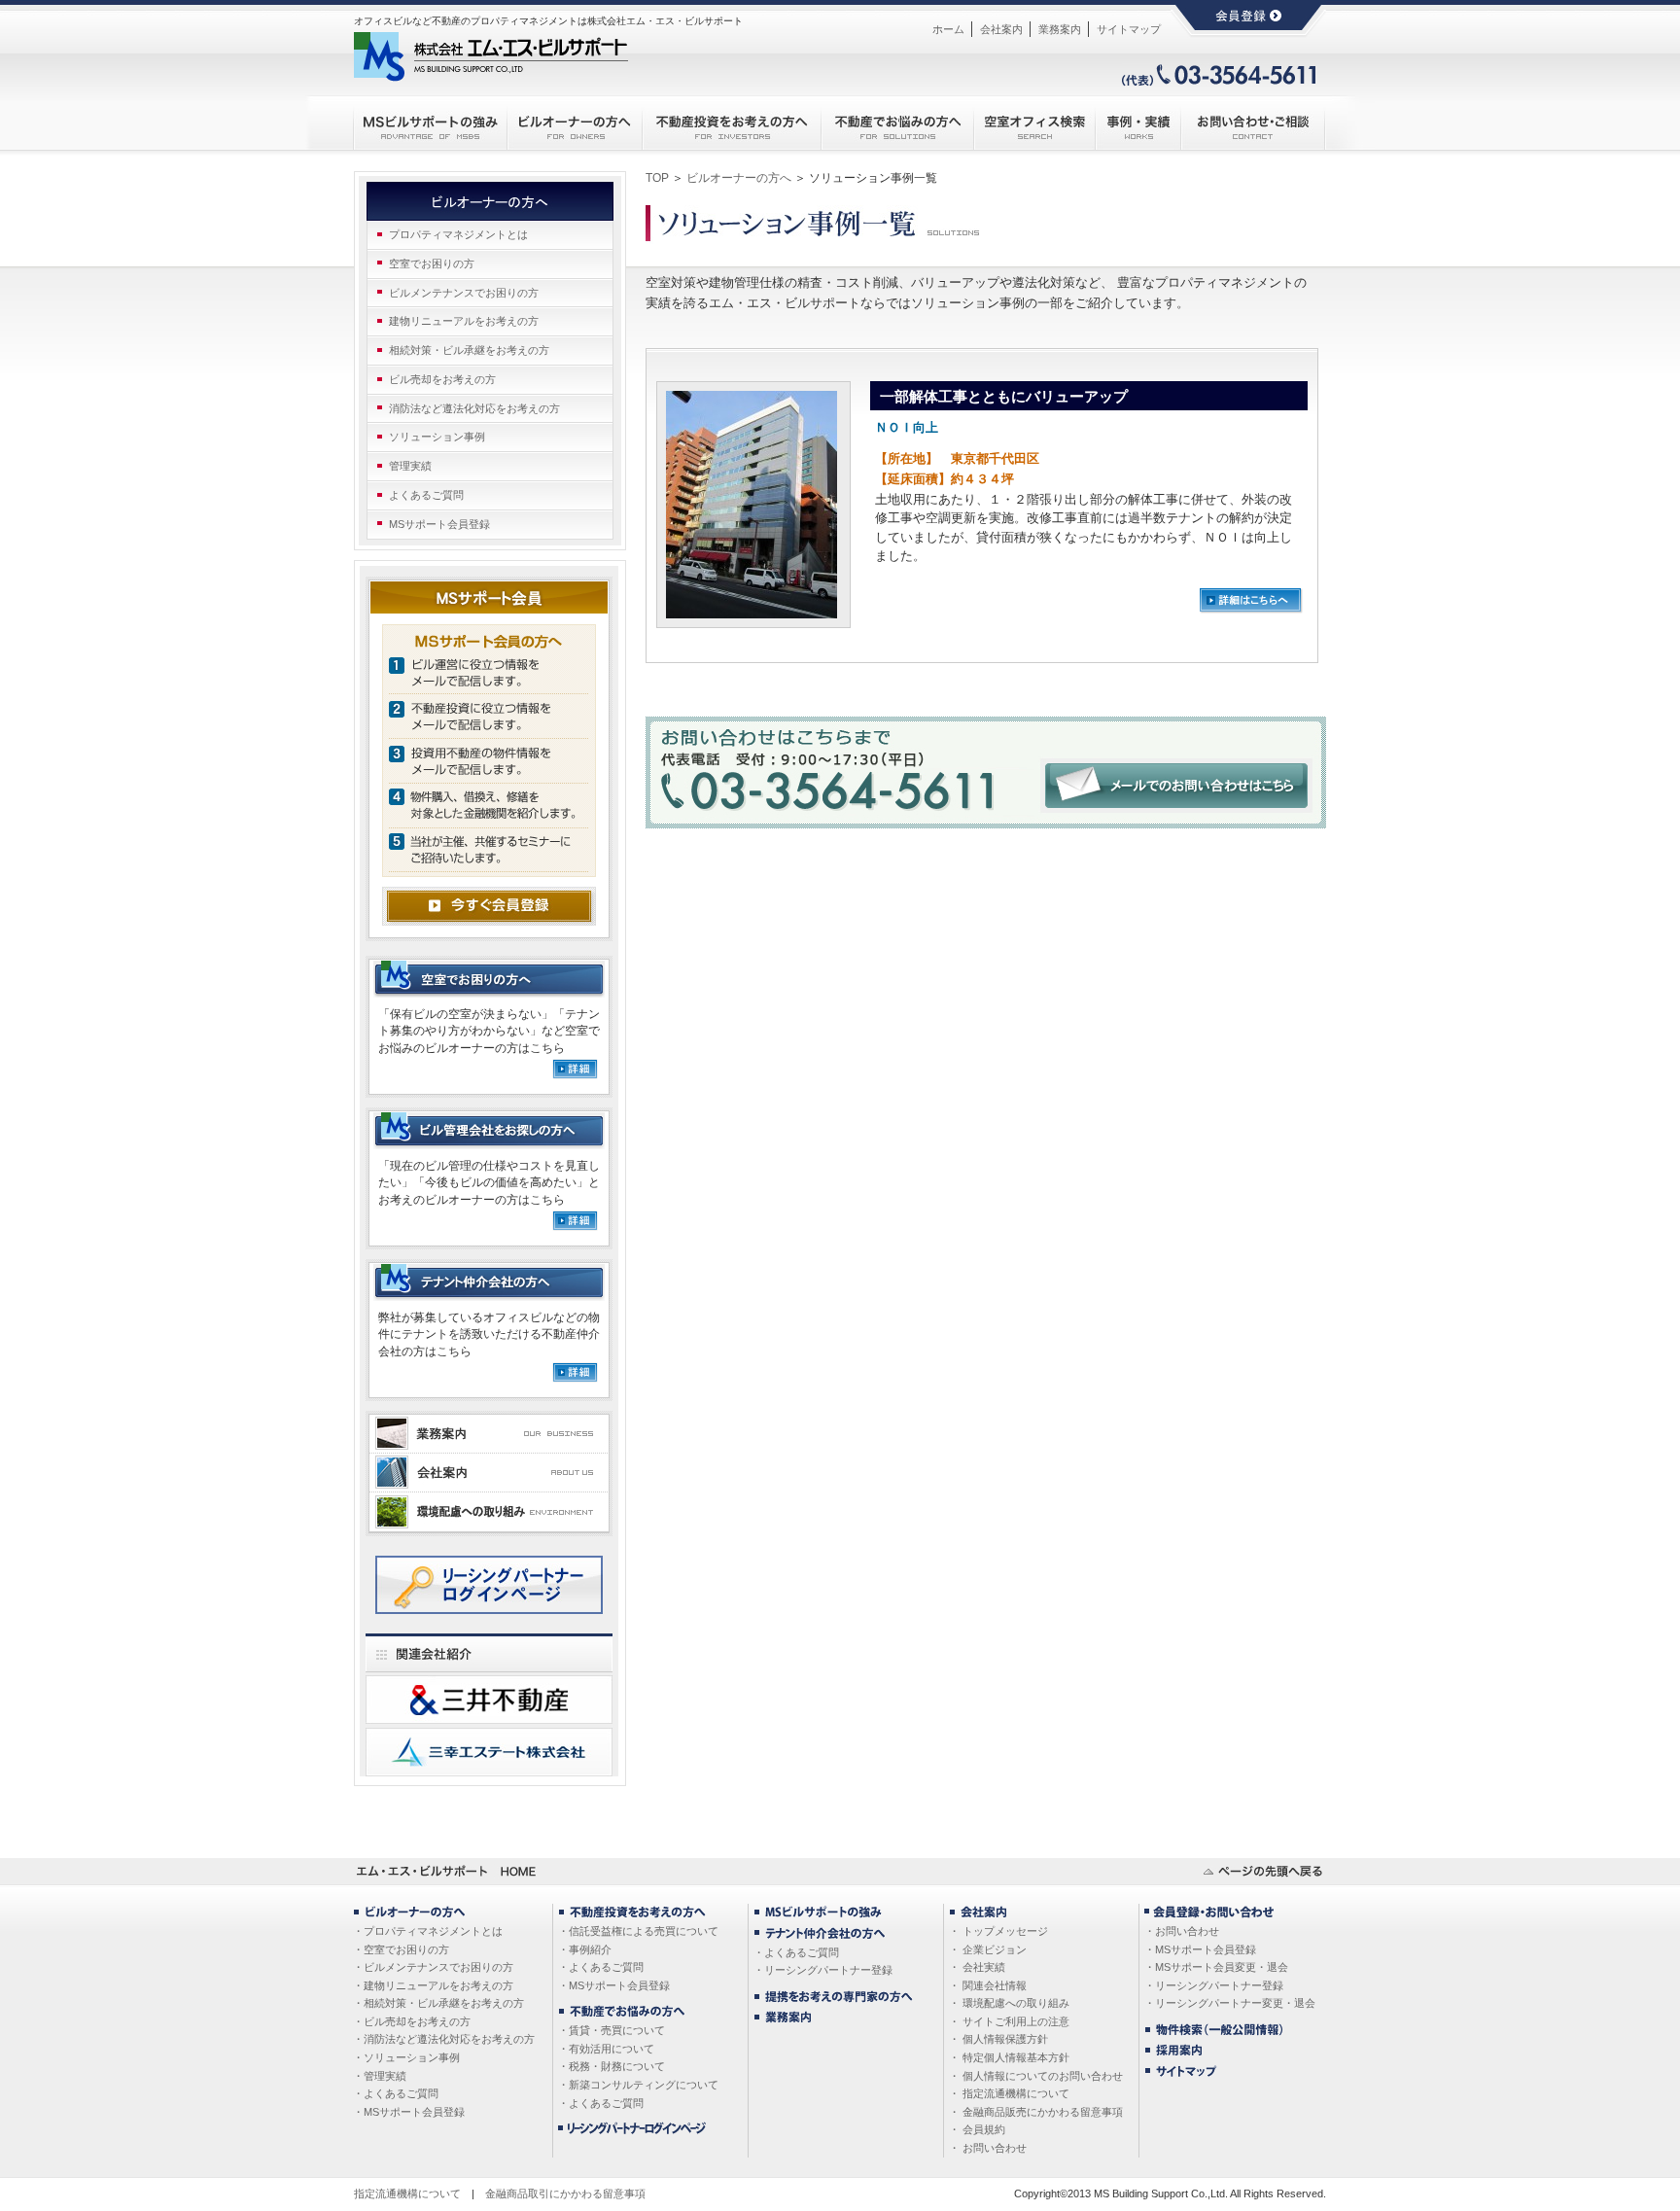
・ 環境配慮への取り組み (1009, 2003)
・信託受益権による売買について (638, 1931)
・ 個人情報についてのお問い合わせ (1036, 2076)
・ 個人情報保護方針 (998, 2039)
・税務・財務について (612, 2066)
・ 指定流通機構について (1009, 2093)
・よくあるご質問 (396, 2093)
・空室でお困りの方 (401, 1949)
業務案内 (1060, 29)
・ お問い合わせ (988, 2148)
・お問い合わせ (1182, 1931)
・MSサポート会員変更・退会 (1216, 1967)
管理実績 (410, 466)
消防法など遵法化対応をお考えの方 (474, 408)
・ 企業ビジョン (988, 1949)
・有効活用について (606, 2049)
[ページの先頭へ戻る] (1263, 1866)
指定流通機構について (407, 2193)
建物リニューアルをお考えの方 (464, 321)
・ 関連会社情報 (988, 1985)
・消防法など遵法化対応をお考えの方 (444, 2039)
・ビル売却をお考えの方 (412, 2021)
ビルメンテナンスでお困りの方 (464, 293)
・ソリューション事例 (406, 2057)
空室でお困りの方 (432, 263)
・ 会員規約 (977, 2129)
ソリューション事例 (437, 437)
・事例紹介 (585, 1949)
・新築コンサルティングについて (638, 2085)
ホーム (948, 29)
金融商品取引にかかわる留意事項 (565, 2193)
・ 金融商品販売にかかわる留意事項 (1036, 2112)
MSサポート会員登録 (439, 524)
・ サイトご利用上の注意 (1009, 2021)
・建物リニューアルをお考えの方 (433, 1985)
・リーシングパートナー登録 (823, 1970)
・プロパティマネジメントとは (428, 1931)
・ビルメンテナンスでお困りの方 (433, 1967)
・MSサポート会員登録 (409, 2112)
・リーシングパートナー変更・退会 (1230, 2003)
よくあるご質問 (426, 495)
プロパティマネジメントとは (458, 234)
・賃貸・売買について (612, 2030)
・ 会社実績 (977, 1967)
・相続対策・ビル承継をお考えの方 (438, 2003)
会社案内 (1001, 29)
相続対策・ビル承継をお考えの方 (469, 350)
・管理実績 (380, 2076)
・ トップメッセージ (998, 1931)
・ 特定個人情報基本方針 (1009, 2057)
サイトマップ (1129, 29)
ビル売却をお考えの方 (442, 379)
